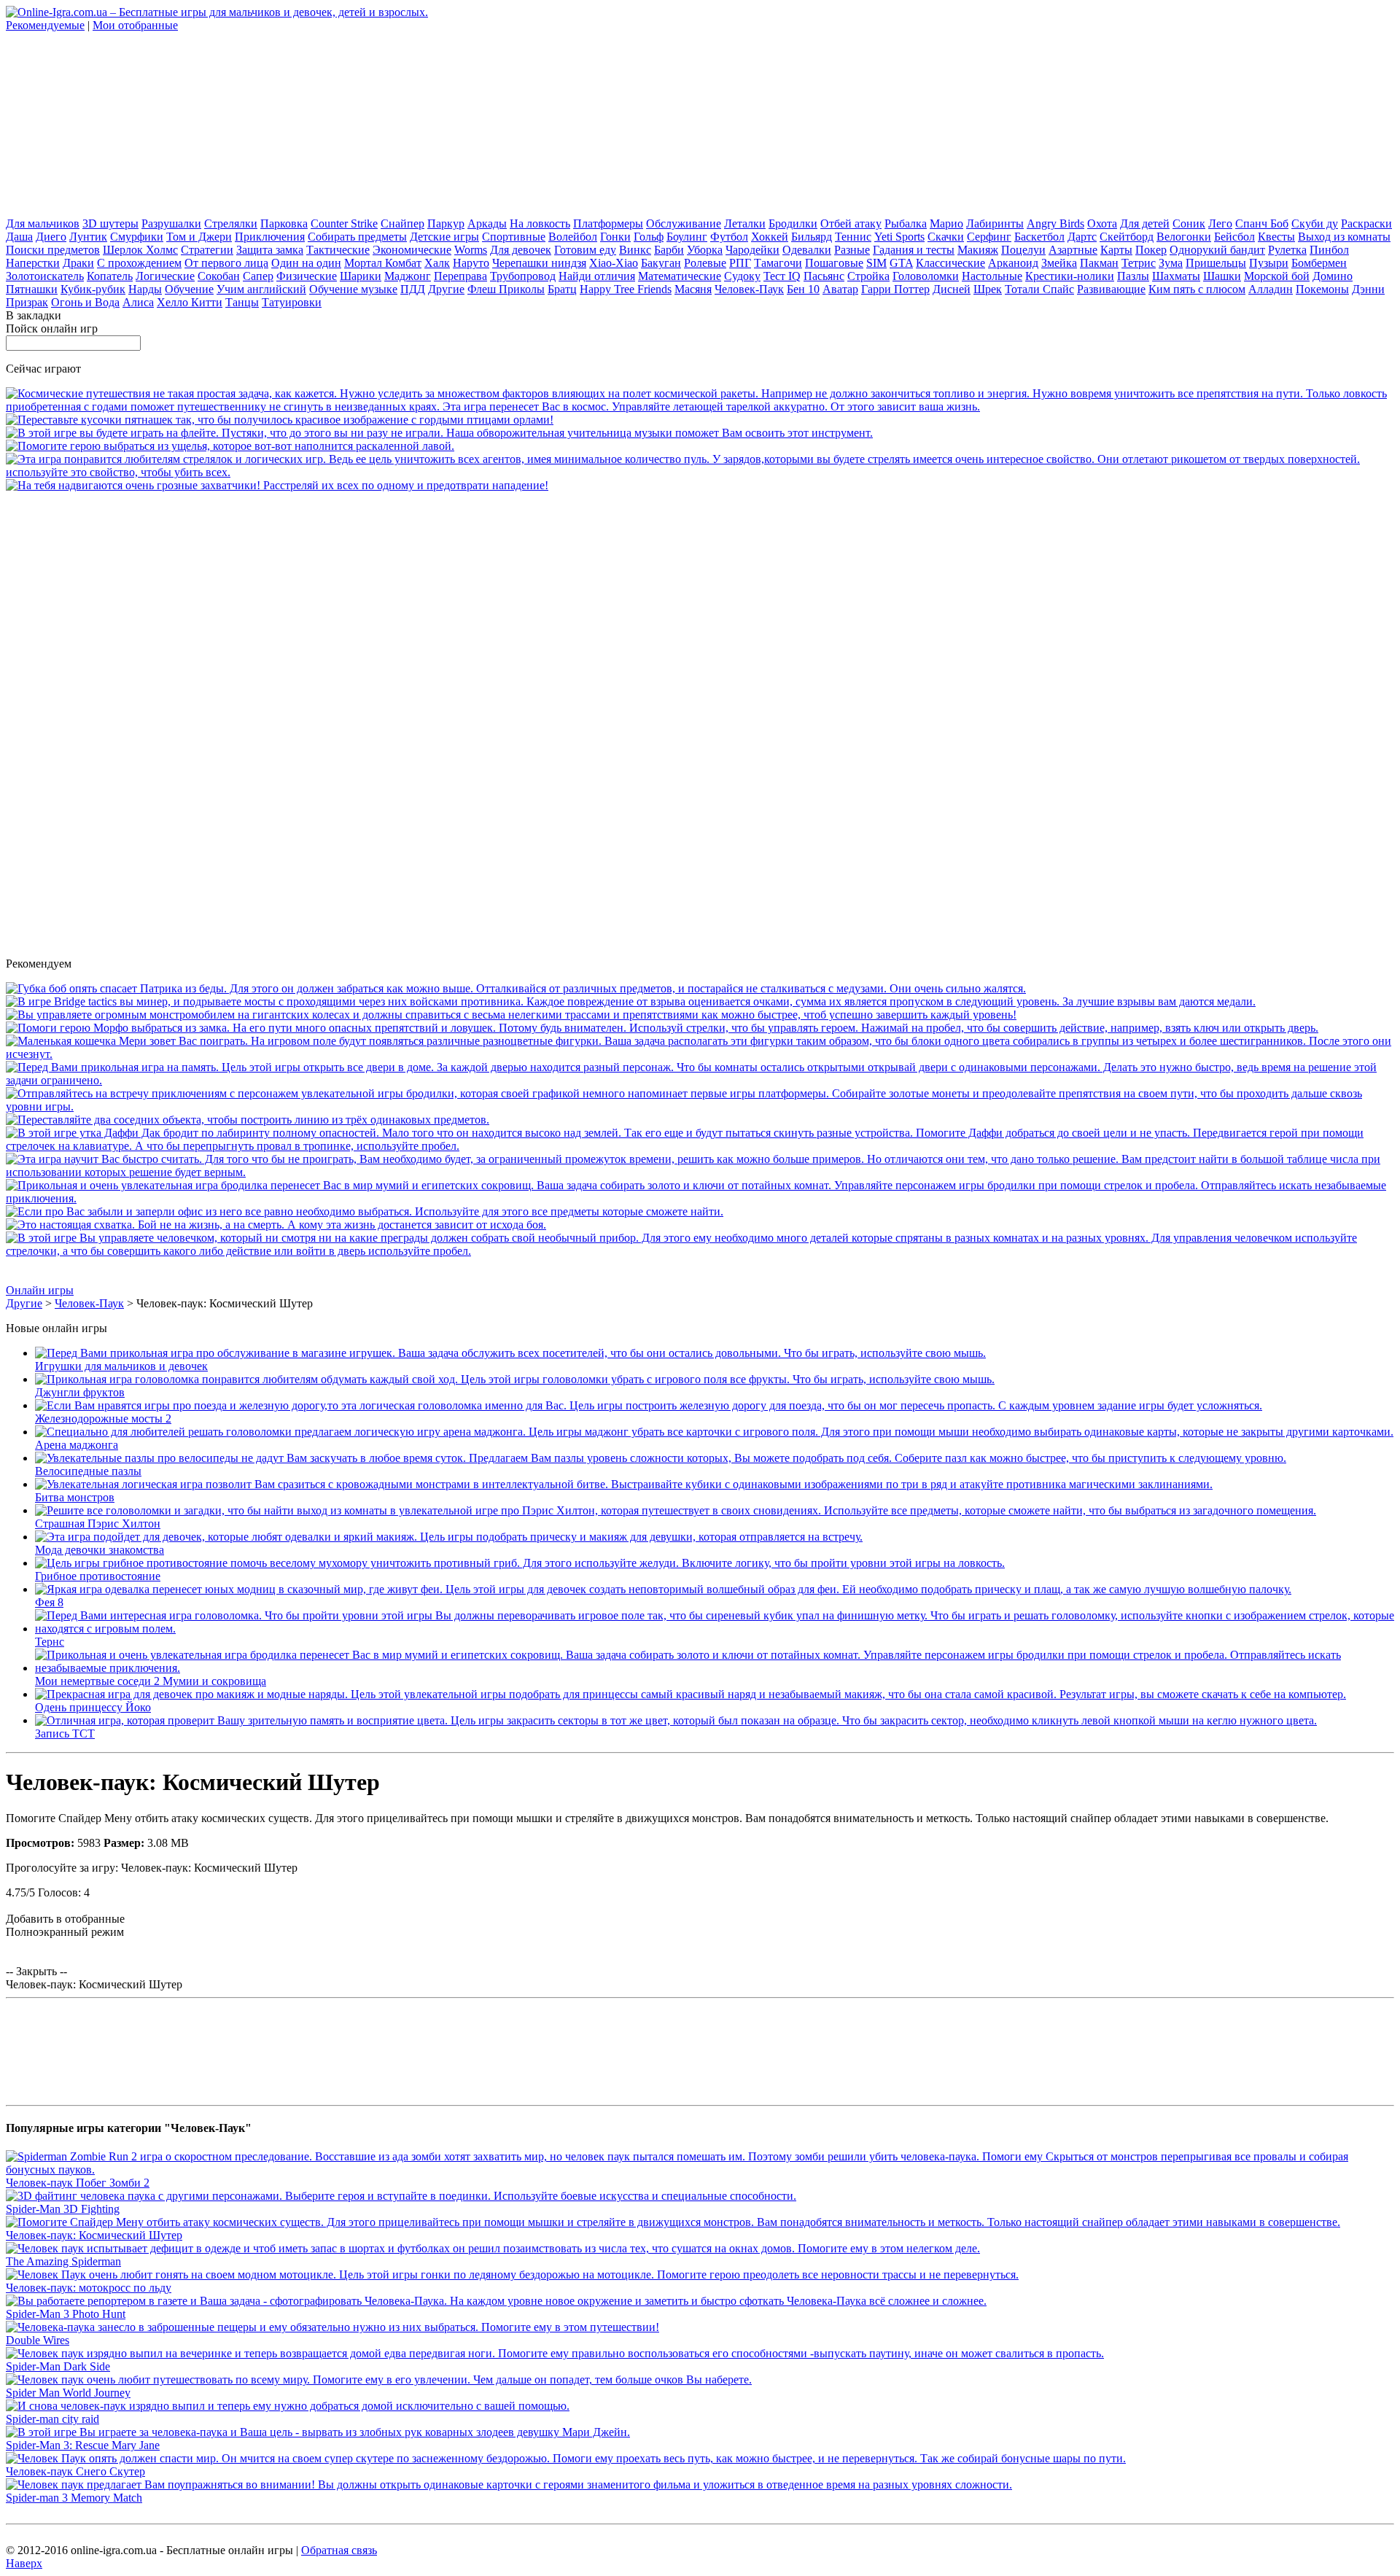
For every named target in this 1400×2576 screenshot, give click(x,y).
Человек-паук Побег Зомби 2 (78, 2183)
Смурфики (137, 237)
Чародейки (752, 250)
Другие (446, 289)
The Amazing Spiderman (63, 2261)
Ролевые (705, 263)
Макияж (978, 250)
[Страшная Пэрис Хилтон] (676, 1510)
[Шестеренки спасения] (230, 446)
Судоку (742, 276)
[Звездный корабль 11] (700, 406)
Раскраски (1366, 223)
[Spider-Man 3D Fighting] (401, 2196)
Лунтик (88, 237)
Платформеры (608, 223)
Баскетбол (1039, 237)
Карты (1116, 250)
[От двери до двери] (700, 1080)
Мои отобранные (135, 25)
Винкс (635, 250)
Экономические (412, 250)
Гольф (649, 237)
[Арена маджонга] (714, 1432)
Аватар (840, 289)
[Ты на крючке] (516, 988)
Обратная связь (339, 2550)
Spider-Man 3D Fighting (63, 2209)
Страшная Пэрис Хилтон (98, 1524)
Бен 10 (803, 289)
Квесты (1276, 237)
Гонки (615, 237)
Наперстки (33, 263)
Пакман (1099, 263)
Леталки (745, 223)
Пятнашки (32, 289)
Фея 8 (49, 1602)
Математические (680, 276)
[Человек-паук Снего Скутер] (566, 2458)
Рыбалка (906, 223)
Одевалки (807, 250)
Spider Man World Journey (68, 2393)
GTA (901, 263)
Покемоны (1322, 289)
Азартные (1073, 250)
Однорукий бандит (1217, 250)
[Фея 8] (663, 1589)
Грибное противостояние (98, 1576)
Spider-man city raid (52, 2419)
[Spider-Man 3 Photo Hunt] (496, 2301)
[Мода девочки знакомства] (449, 1537)
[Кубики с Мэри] (700, 1054)
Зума (1171, 263)
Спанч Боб (1262, 223)
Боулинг (687, 237)
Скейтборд (1127, 237)
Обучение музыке (353, 289)
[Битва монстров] (624, 1484)
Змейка (1059, 263)
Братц (562, 289)
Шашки (1222, 276)
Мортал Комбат (383, 263)
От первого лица (226, 263)
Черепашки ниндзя (539, 263)
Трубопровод (523, 276)
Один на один (306, 263)
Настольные (992, 276)
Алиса (138, 302)
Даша (19, 237)
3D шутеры (110, 223)
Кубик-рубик (93, 289)
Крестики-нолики (1070, 276)
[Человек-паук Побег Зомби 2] (700, 2170)
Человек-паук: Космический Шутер (94, 2235)
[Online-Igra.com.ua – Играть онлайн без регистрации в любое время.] (217, 12)
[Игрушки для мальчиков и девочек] (510, 1353)
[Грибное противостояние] (520, 1563)
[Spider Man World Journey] (379, 2380)
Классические (950, 263)
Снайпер (402, 223)
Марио (946, 223)
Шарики (361, 276)
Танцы (242, 302)
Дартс (1082, 237)
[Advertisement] (115, 123)
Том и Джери (199, 237)
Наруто (471, 263)
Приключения (270, 237)
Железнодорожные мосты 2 (103, 1419)
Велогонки (1184, 237)
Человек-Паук (749, 289)
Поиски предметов (53, 250)
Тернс (50, 1642)
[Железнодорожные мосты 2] (649, 1405)
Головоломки (926, 276)
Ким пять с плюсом (1197, 289)
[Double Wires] (332, 2327)
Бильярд (812, 237)
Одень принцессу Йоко (93, 1707)
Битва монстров (75, 1497)
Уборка (705, 250)
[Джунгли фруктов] (515, 1379)
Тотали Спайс (1039, 289)
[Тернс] (715, 1629)
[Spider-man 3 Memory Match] (509, 2484)
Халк (437, 263)
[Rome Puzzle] (248, 1120)
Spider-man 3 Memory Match (74, 2498)
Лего (1220, 223)
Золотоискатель (45, 276)
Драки (78, 263)
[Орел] (280, 420)
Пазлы (1133, 276)
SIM (876, 263)
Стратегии (207, 250)
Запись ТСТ (65, 1733)
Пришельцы (1216, 263)
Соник (1189, 223)
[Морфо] (662, 1028)
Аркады (487, 223)
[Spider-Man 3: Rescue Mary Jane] (318, 2432)
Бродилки (793, 223)
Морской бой (1277, 276)
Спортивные (514, 237)
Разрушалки (171, 223)
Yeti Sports (899, 237)
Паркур (446, 223)
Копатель (110, 276)
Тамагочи (778, 263)
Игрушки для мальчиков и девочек (121, 1366)
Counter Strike (344, 223)
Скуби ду (1315, 223)
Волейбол (573, 237)
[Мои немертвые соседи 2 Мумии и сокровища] (700, 1198)
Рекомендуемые (45, 25)
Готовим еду (585, 250)
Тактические (338, 250)
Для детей (1145, 223)
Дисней (952, 289)
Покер (1151, 250)
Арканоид (1013, 263)
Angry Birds (1055, 223)
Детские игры (444, 237)
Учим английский (261, 289)
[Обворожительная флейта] (439, 433)
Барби (669, 250)
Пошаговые (834, 263)
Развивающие (1111, 289)
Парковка (284, 223)
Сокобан (219, 276)
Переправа (460, 276)
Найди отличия (597, 276)
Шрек (988, 289)
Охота (1102, 223)
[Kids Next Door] (700, 1251)
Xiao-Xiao (614, 263)
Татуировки (292, 302)
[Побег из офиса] (365, 1211)
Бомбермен (1319, 263)
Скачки (946, 237)
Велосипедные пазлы (88, 1471)
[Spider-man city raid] (288, 2406)
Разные (852, 250)
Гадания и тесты (914, 250)
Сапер (258, 276)
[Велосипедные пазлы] (661, 1458)
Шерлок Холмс (140, 250)
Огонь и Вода (85, 302)
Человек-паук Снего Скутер (75, 2471)
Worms (471, 250)
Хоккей (770, 237)
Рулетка (1287, 250)
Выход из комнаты (1344, 237)
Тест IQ (782, 276)
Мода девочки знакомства (100, 1550)
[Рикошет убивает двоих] (700, 472)
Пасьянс (824, 276)
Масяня (693, 289)
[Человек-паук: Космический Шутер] (673, 2222)
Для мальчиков (43, 223)
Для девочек (521, 250)
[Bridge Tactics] (631, 1001)
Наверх (24, 2563)
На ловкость (540, 223)
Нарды (145, 289)
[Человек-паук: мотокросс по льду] (512, 2275)
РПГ (740, 263)
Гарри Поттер (895, 289)
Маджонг (408, 276)
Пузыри (1269, 263)
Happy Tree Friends (626, 289)
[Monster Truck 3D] (511, 1015)
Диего (51, 237)
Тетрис (1139, 263)
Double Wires (38, 2340)
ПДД (413, 289)
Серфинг (989, 237)
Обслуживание (684, 223)
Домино (1333, 276)
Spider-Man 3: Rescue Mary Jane (83, 2445)
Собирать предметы (357, 237)
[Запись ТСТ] (676, 1720)
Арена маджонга (77, 1445)
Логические (165, 276)
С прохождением (139, 263)
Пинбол (1329, 250)
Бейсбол (1234, 237)
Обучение (189, 289)
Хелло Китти (190, 302)
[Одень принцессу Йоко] (691, 1694)
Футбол (729, 237)
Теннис (853, 237)
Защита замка (270, 250)
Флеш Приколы (506, 289)
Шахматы (1176, 276)
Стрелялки (231, 223)
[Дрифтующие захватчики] (277, 485)
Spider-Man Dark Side (58, 2366)
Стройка (868, 276)
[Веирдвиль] (700, 1106)
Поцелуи (1023, 250)
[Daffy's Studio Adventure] (700, 1146)
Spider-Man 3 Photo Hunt (66, 2314)
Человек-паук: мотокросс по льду (89, 2288)
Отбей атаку (851, 223)
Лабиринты (995, 223)
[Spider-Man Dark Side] (555, 2353)
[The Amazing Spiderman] (493, 2248)
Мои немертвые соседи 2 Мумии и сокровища (151, 1681)
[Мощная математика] (700, 1172)
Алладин (1271, 289)
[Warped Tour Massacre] (276, 1225)
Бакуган (661, 263)
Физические (307, 276)
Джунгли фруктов (80, 1392)
